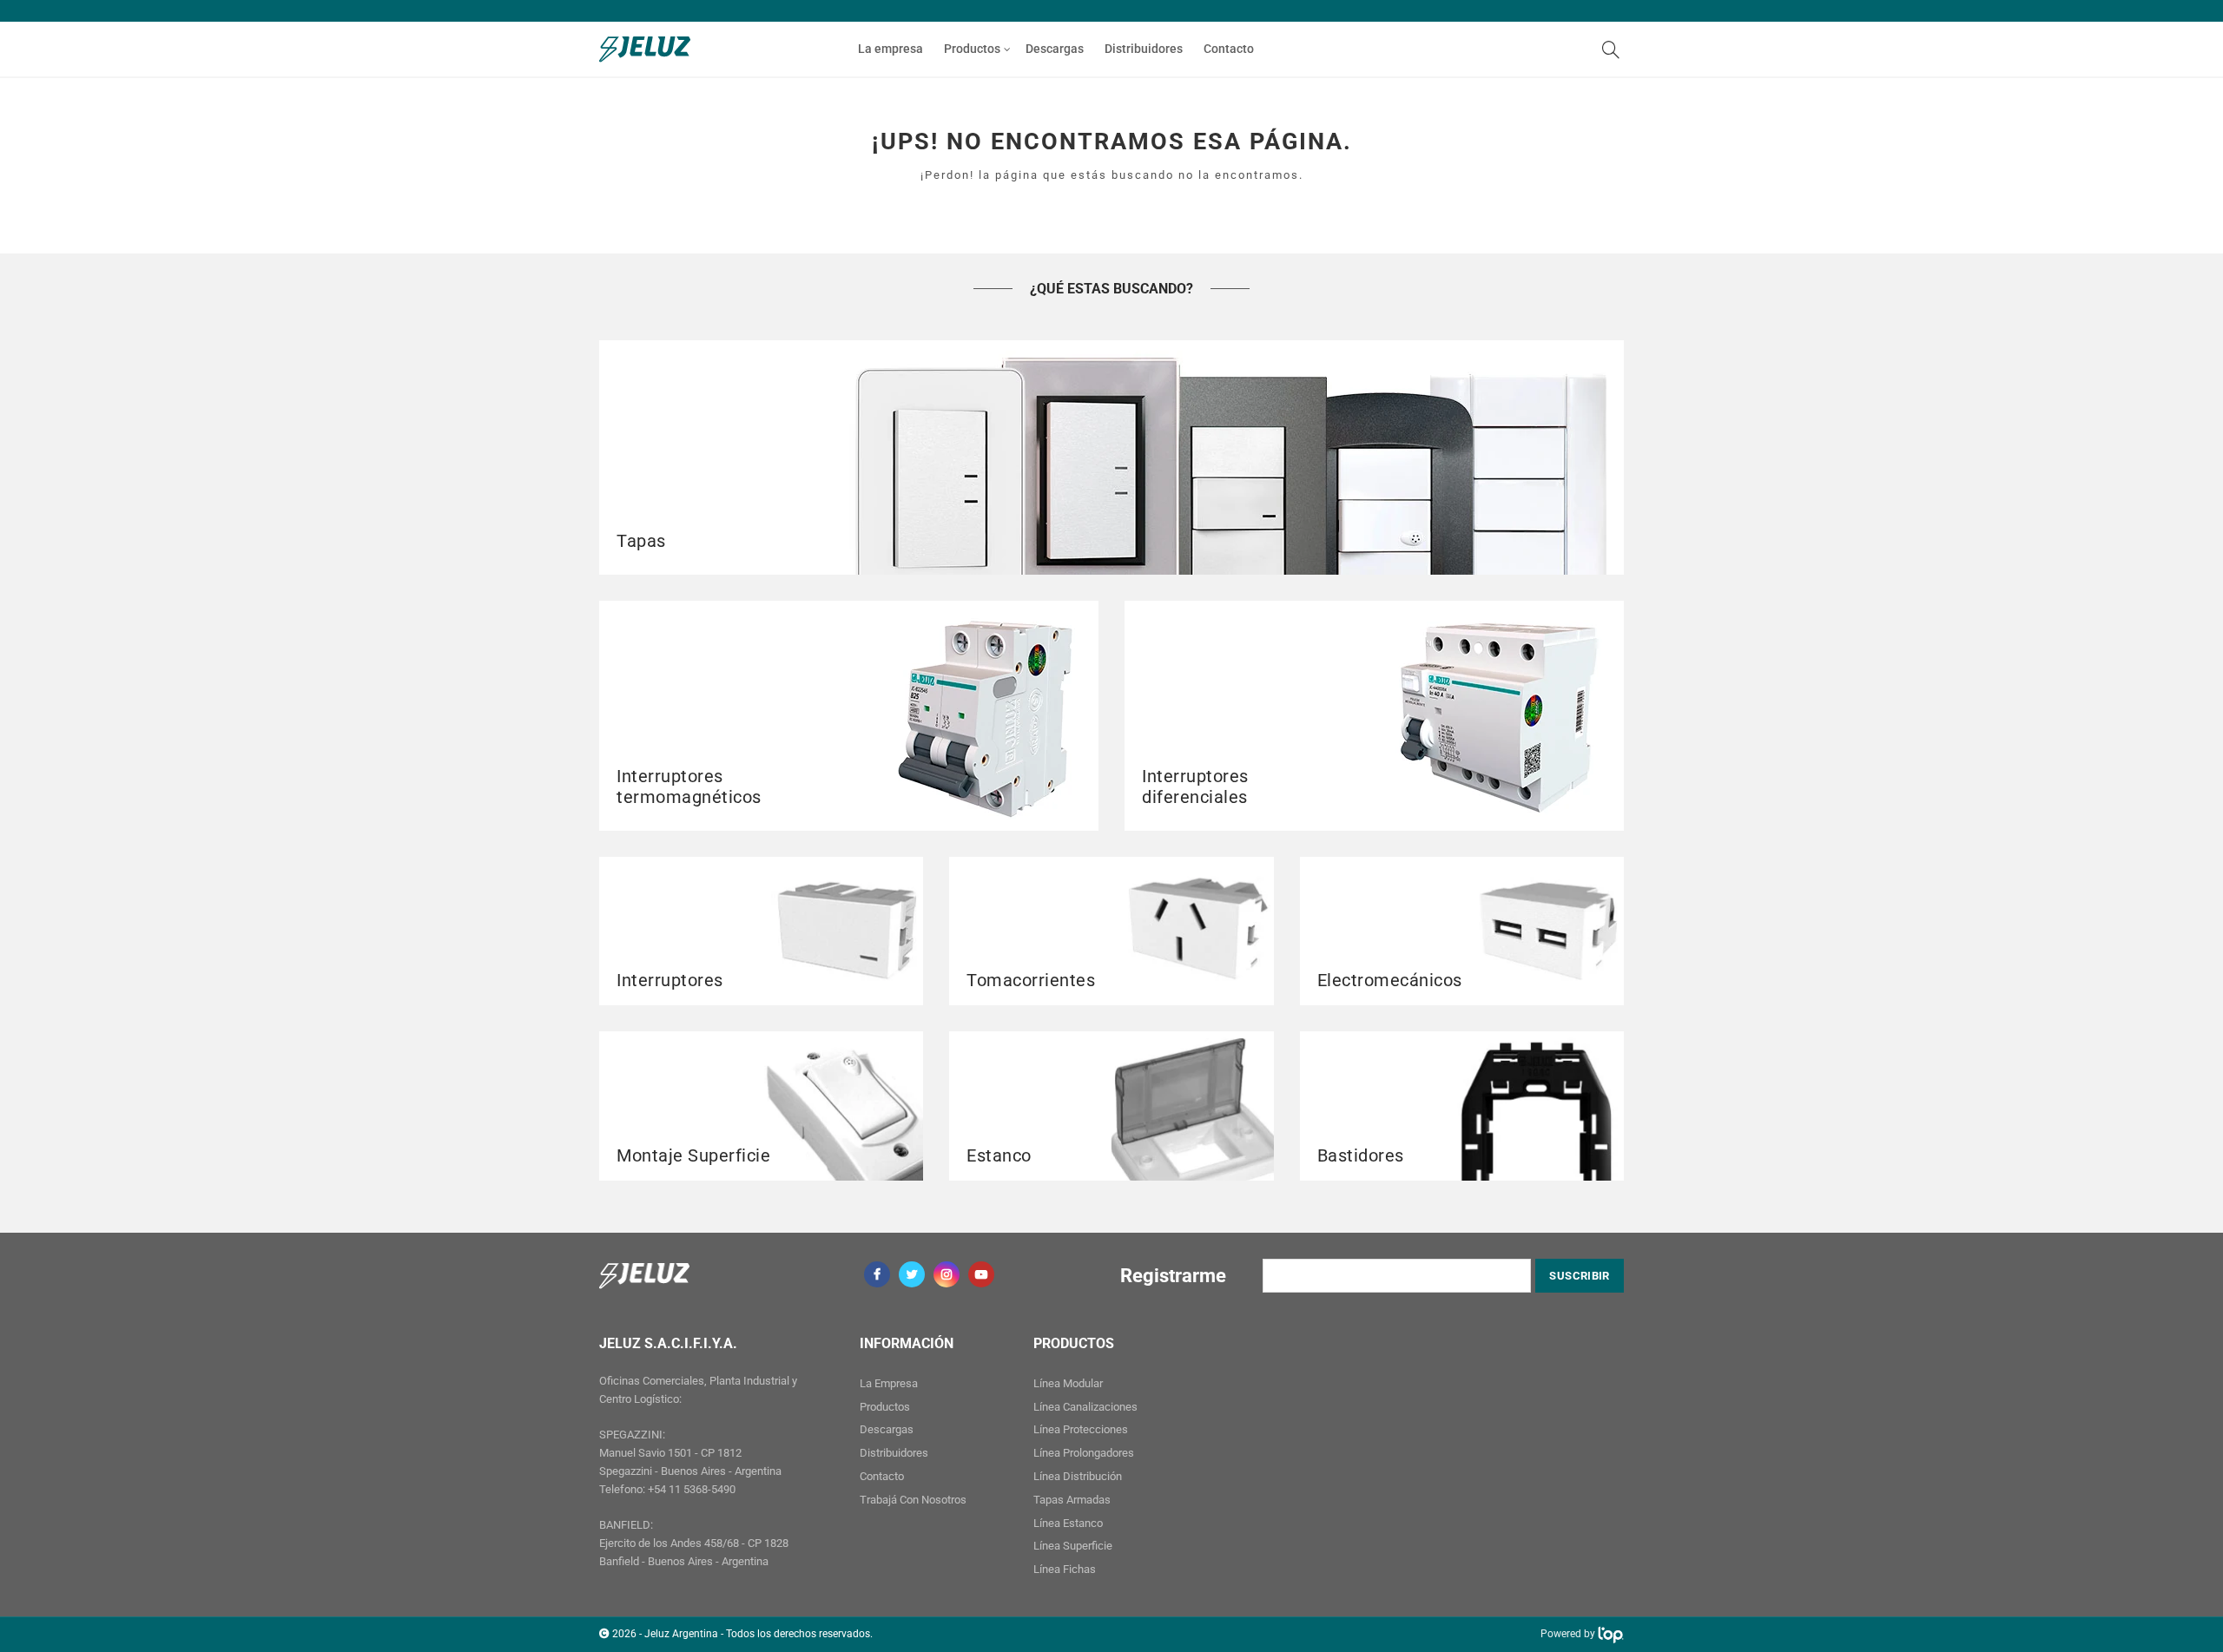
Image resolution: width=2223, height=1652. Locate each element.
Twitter (912, 1274)
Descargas (1055, 49)
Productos (972, 49)
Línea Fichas (1065, 1569)
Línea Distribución (1078, 1476)
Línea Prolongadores (1084, 1453)
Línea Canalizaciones (1085, 1407)
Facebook (877, 1274)
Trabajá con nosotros (913, 1500)
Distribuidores (1144, 49)
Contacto (1229, 49)
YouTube (981, 1274)
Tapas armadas (1072, 1500)
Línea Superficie (1073, 1546)
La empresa (891, 49)
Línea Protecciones (1081, 1429)
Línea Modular (1068, 1383)
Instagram (947, 1274)
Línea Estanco (1068, 1523)
